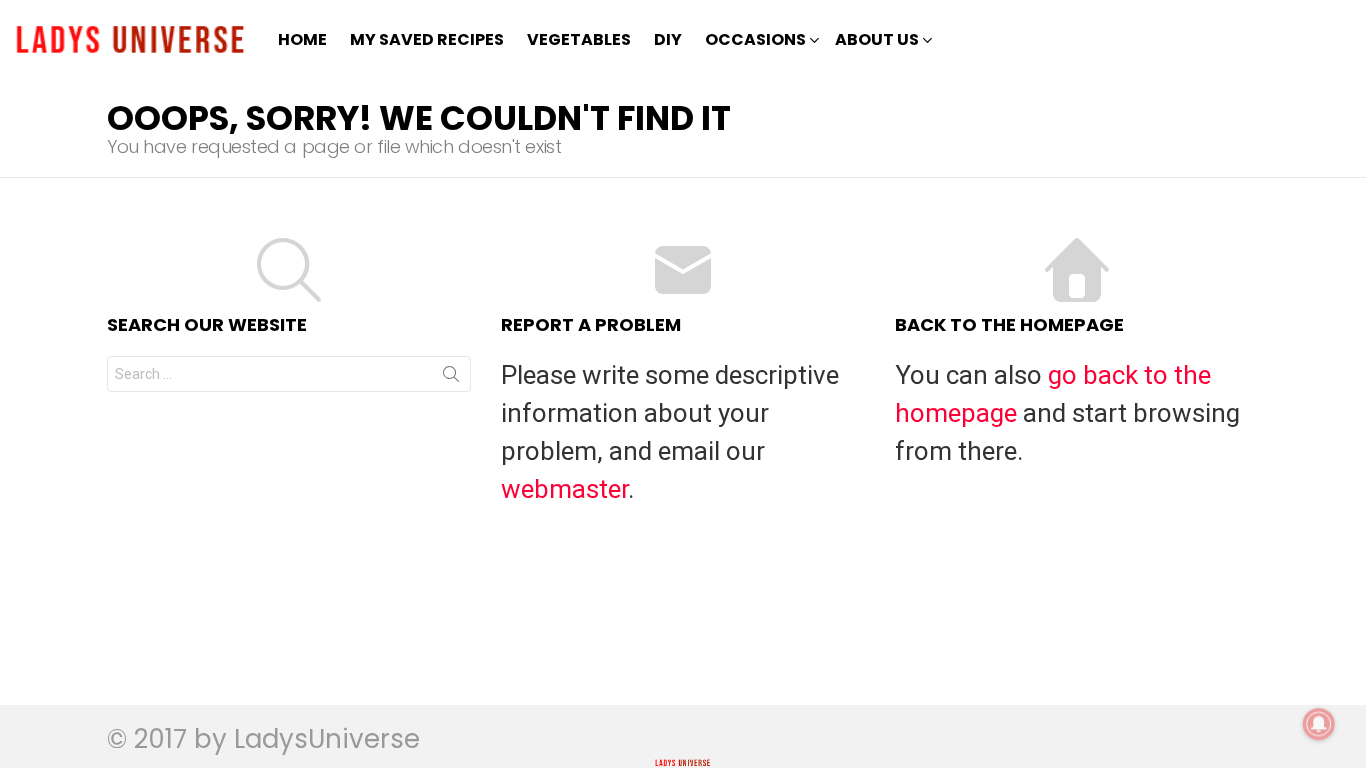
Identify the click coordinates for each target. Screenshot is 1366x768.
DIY (668, 39)
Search (451, 378)
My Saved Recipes (427, 39)
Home (302, 39)
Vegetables (579, 39)
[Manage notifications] (1319, 724)
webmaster (564, 489)
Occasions (755, 39)
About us (877, 39)
